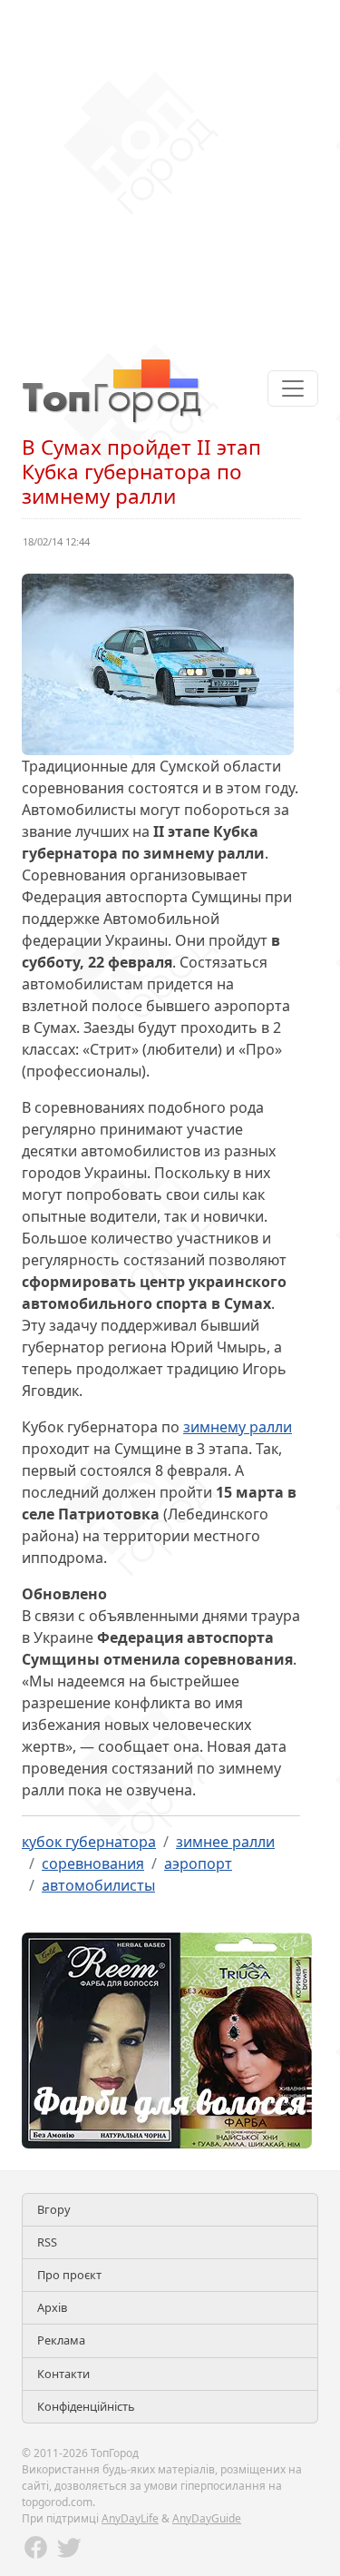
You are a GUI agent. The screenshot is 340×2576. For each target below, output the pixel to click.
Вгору (54, 2209)
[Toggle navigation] (293, 388)
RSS (47, 2242)
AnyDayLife (130, 2518)
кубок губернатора (89, 1842)
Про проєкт (69, 2275)
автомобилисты (98, 1885)
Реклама (61, 2340)
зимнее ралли (225, 1842)
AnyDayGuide (207, 2518)
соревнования (93, 1863)
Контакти (63, 2374)
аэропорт (198, 1863)
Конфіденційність (86, 2406)
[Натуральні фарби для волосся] (167, 2039)
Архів (52, 2307)
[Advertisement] (170, 170)
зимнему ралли (238, 1427)
